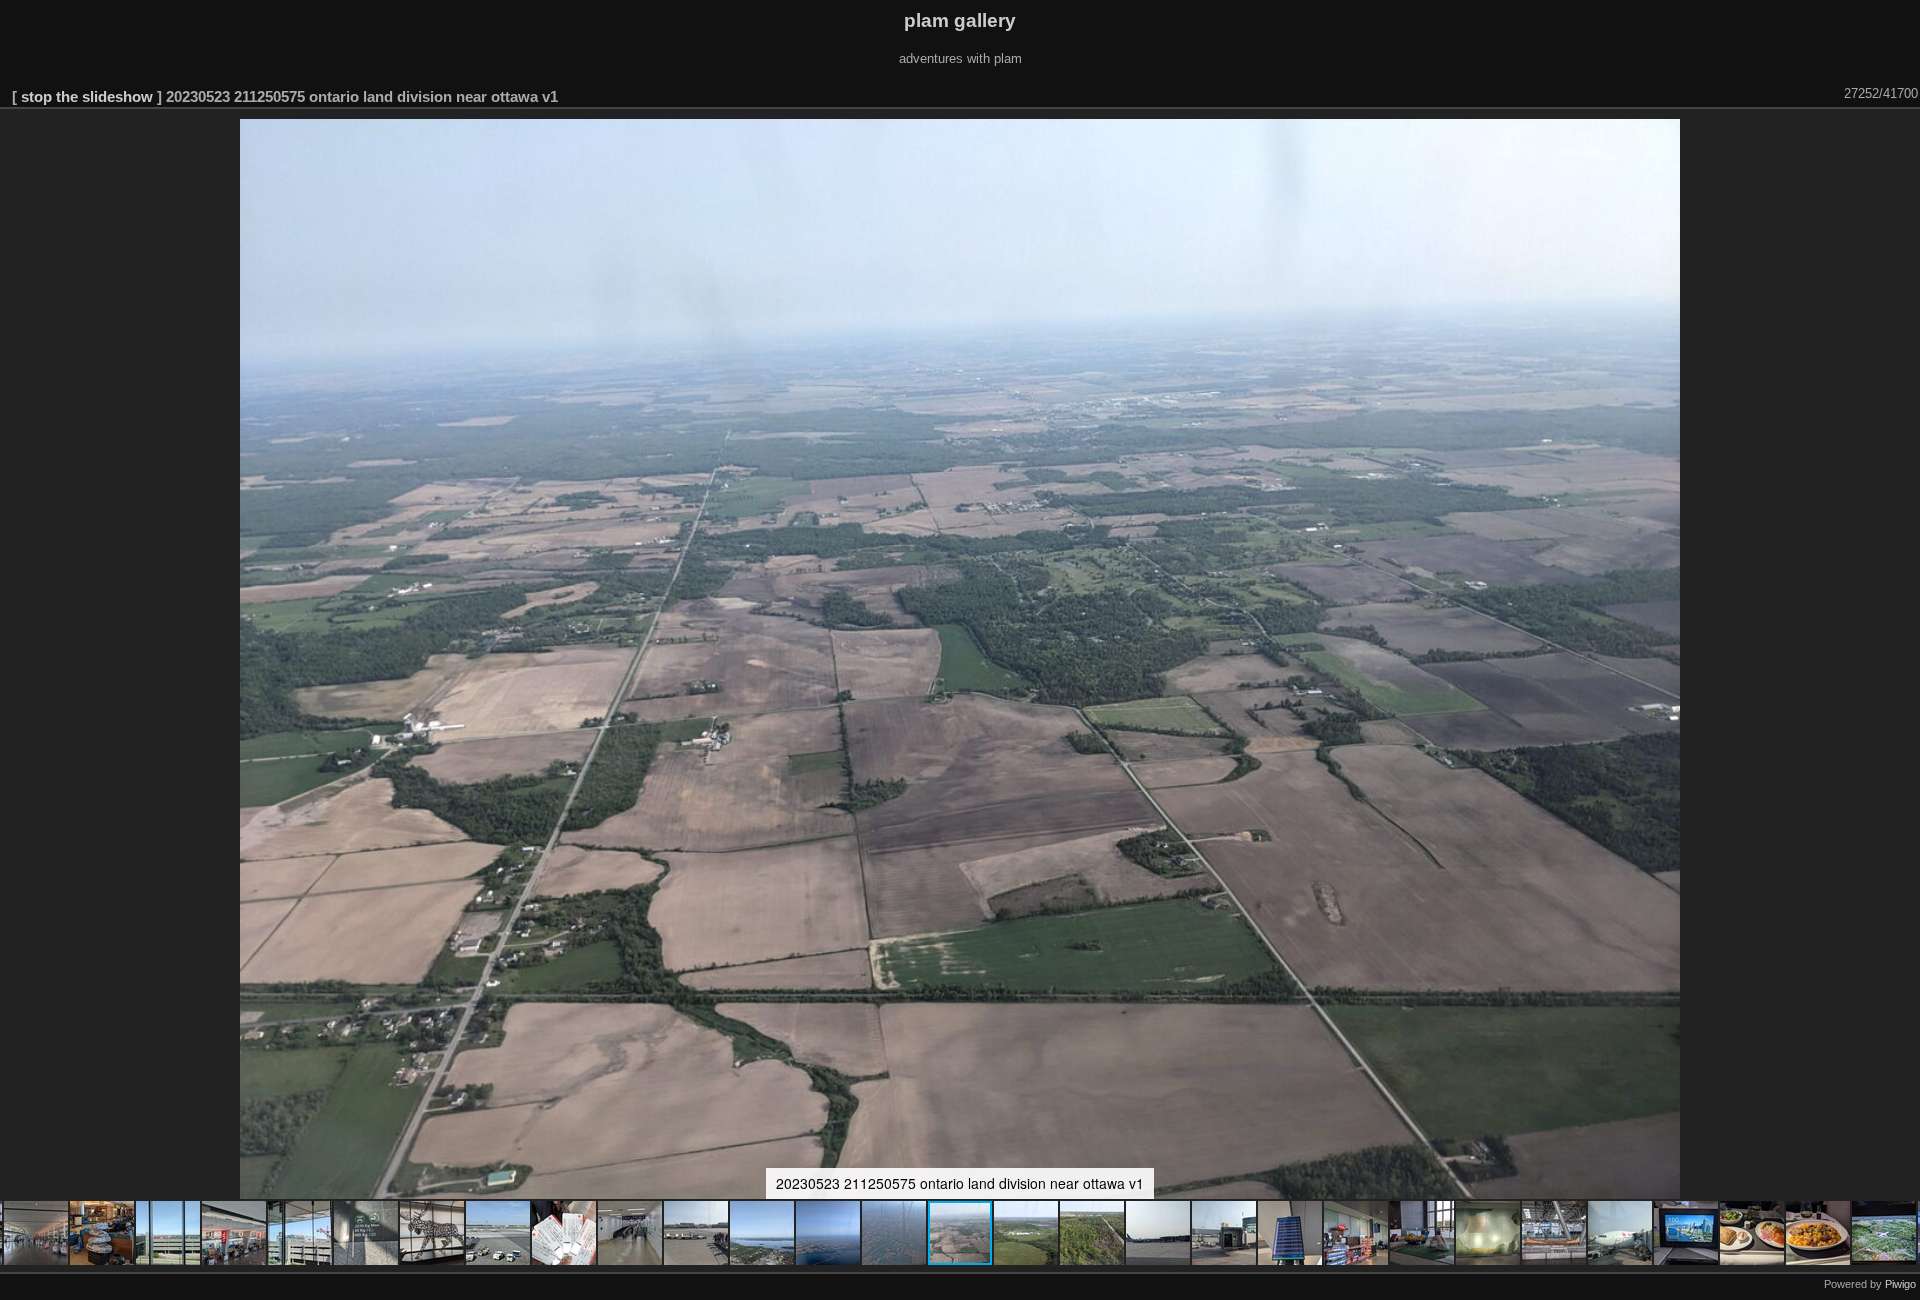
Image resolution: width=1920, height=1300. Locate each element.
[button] (37, 1233)
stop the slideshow (87, 96)
